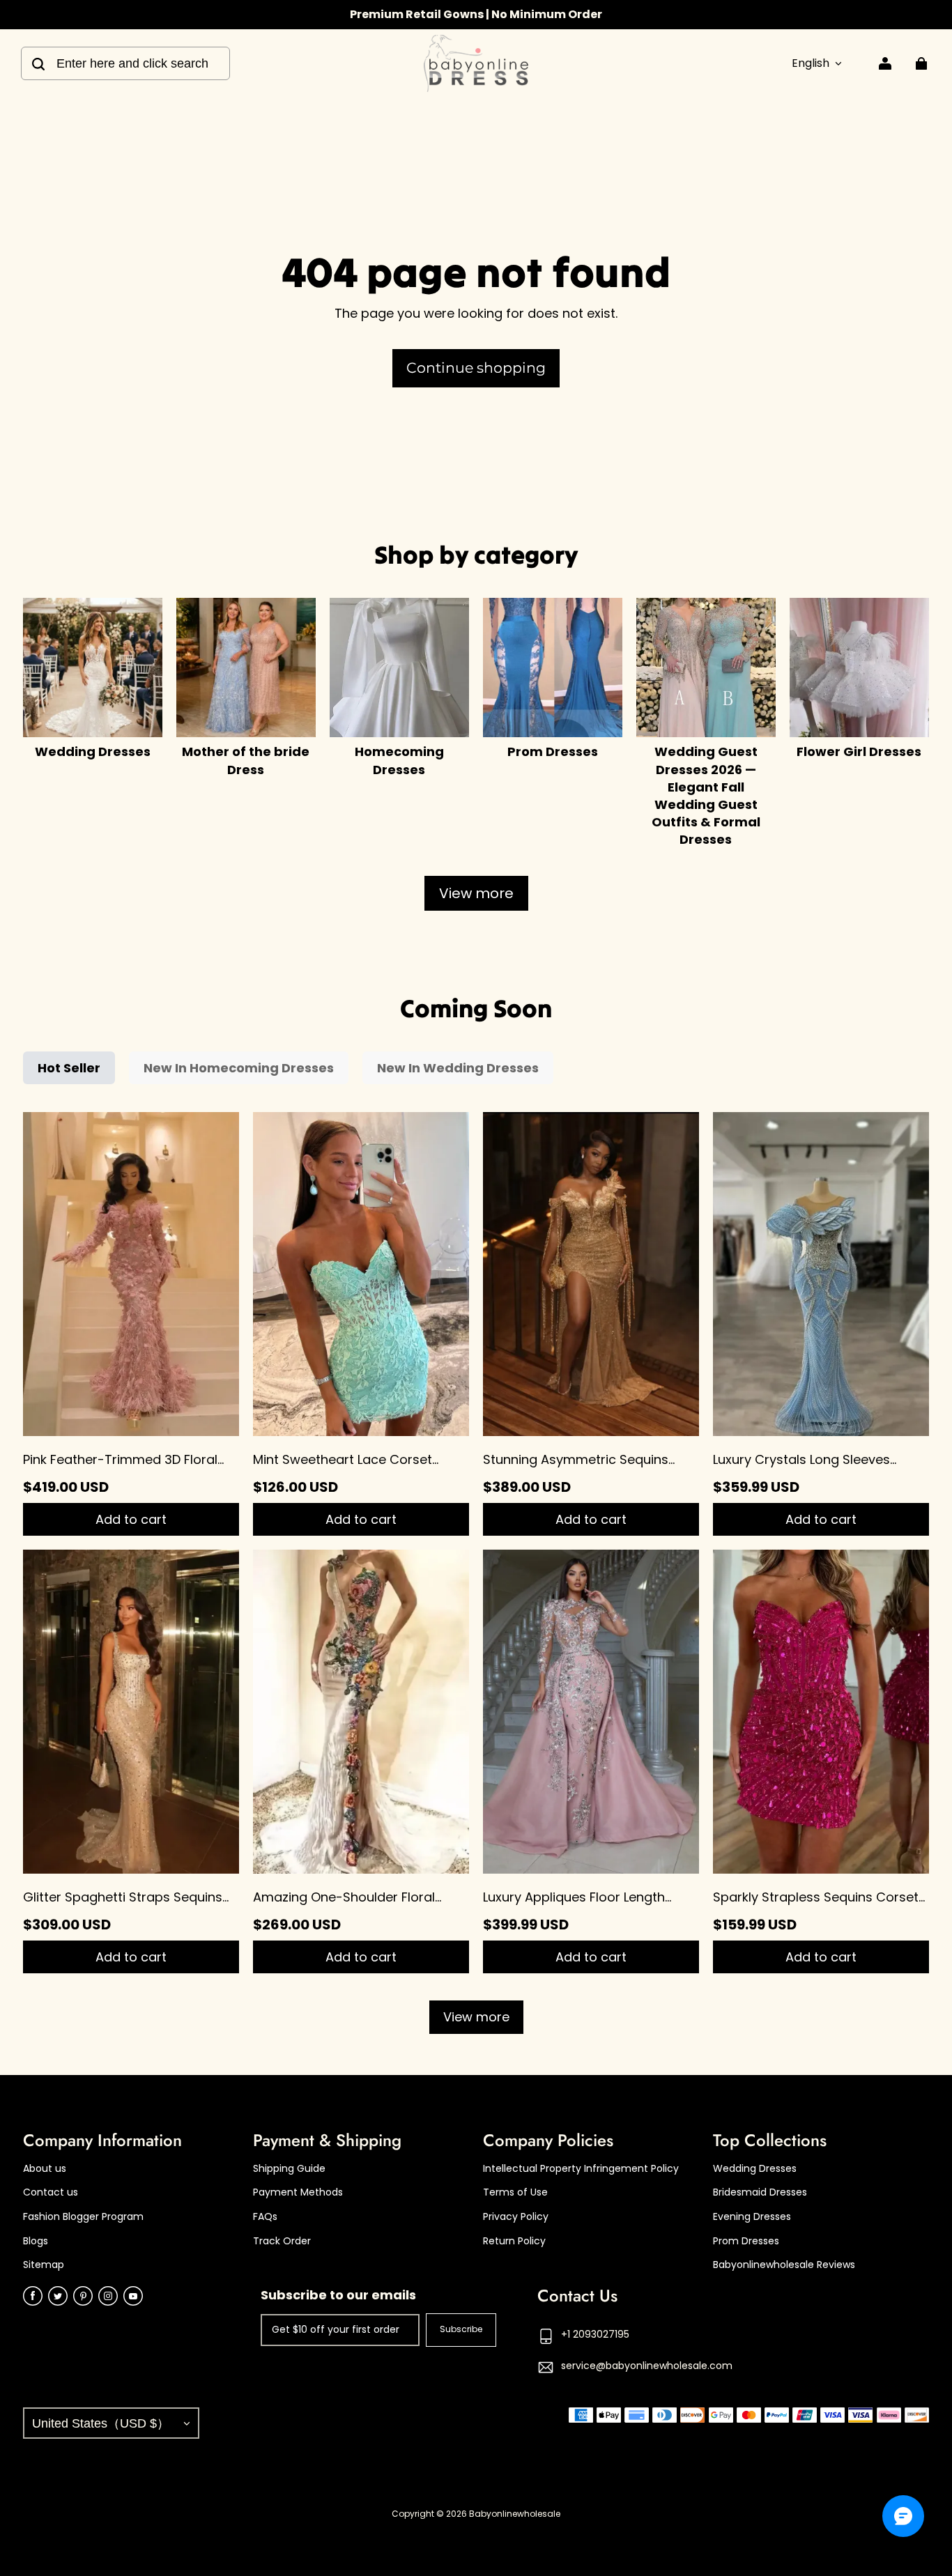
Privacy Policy (516, 2217)
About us (45, 2169)
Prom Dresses (746, 2241)
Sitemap (44, 2265)
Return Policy (514, 2241)
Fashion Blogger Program (83, 2217)
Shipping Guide (289, 2169)
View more (476, 893)
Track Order (282, 2241)
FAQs (265, 2217)
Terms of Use (515, 2192)
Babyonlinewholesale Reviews (784, 2265)
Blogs (36, 2241)
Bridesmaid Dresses (760, 2192)
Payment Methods (298, 2192)
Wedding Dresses (755, 2169)
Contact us (51, 2192)
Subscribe (461, 2329)
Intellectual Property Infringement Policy (581, 2169)
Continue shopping (476, 368)
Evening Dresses (752, 2217)
